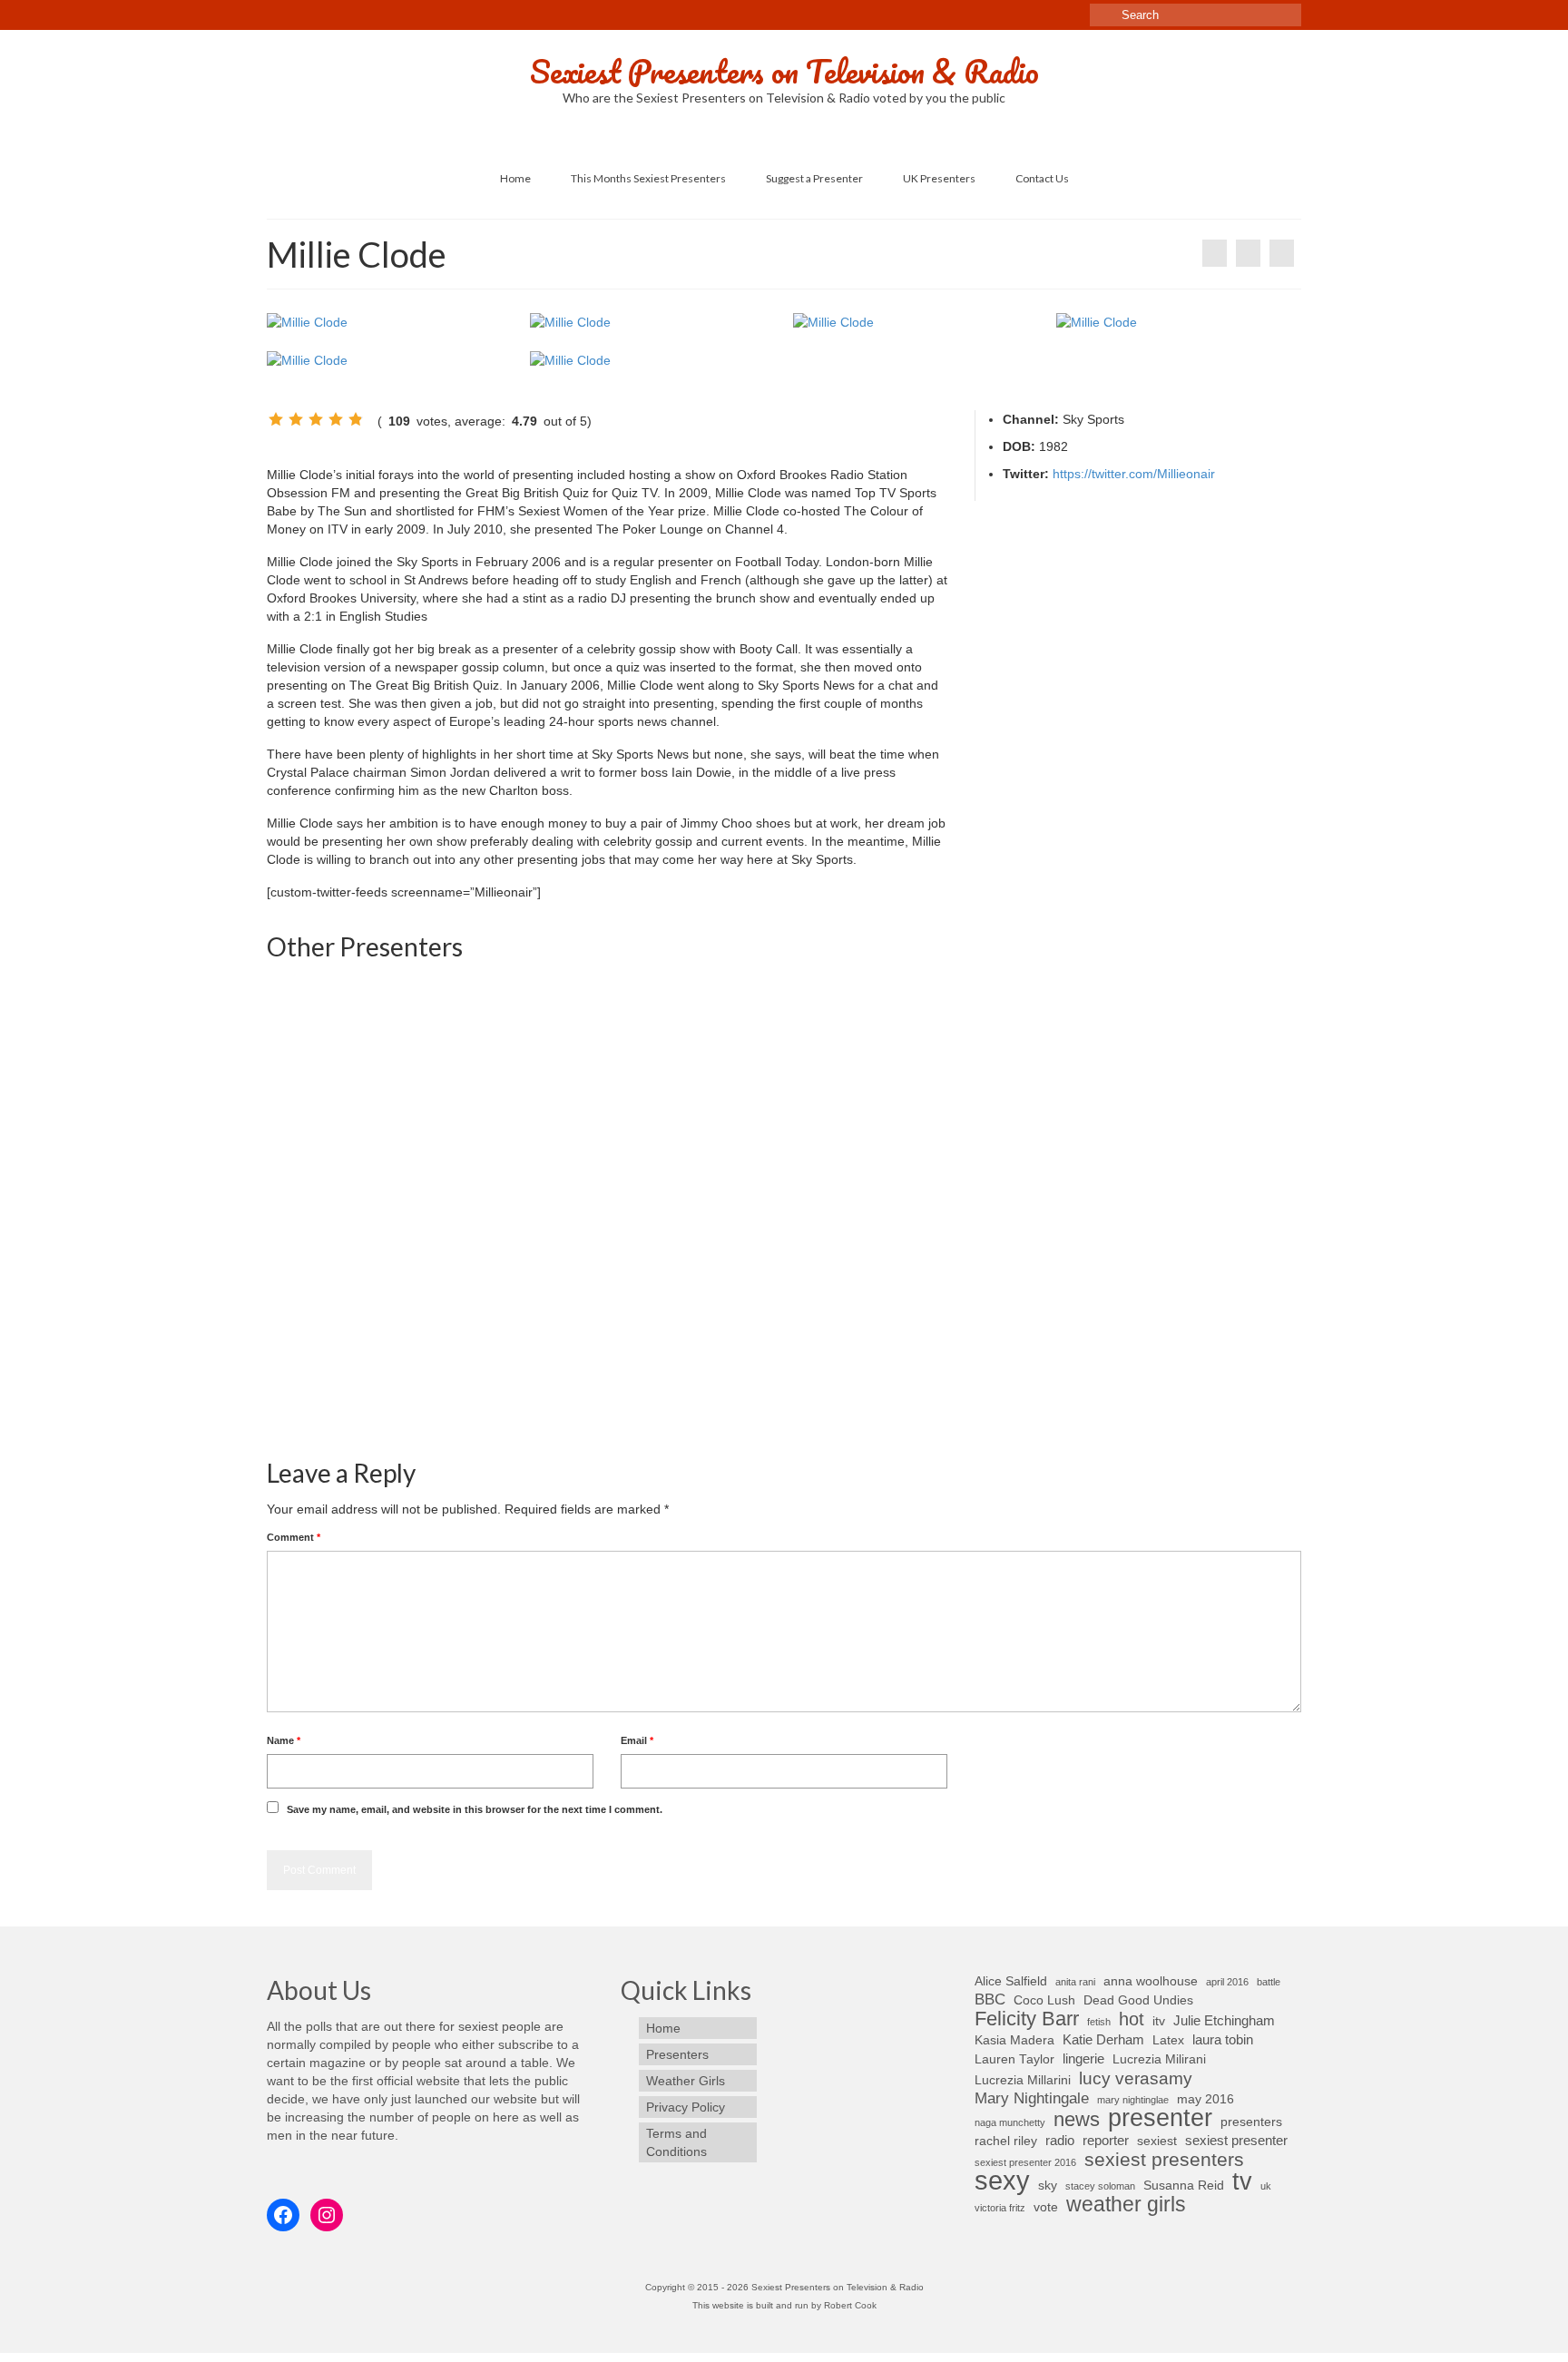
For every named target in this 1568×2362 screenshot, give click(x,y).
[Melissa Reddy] (653, 1314)
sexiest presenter (1236, 2140)
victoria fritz (1000, 2208)
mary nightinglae (1133, 2100)
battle (1269, 1982)
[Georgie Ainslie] (1282, 253)
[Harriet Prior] (916, 1314)
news (1077, 2120)
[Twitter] (294, 6)
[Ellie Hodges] (916, 1087)
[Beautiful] (336, 419)
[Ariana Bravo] (390, 1087)
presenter (1160, 2118)
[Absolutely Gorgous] (356, 419)
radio (1060, 2140)
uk (1266, 2186)
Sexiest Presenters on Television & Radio (784, 71)
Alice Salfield (1011, 1981)
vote (1046, 2207)
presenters (1251, 2122)
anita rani (1075, 1982)
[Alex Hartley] (1179, 1087)
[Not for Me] (276, 419)
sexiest (1157, 2141)
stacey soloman (1100, 2186)
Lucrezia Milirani (1159, 2059)
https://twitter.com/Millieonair (1134, 474)
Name (284, 1740)
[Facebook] (276, 6)
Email (637, 1740)
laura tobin (1223, 2039)
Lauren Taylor (1014, 2059)
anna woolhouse (1151, 1981)
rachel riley (1006, 2141)
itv (1159, 2021)
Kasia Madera (1014, 2040)
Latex (1168, 2040)
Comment (294, 1537)
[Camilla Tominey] (390, 1314)
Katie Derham (1103, 2039)
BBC (990, 1999)
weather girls (1126, 2204)
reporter (1106, 2140)
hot (1132, 2019)
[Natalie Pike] (653, 1087)
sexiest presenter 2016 (1025, 2162)
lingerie (1083, 2058)
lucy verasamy (1136, 2078)
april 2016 (1227, 1982)
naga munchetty (1010, 2122)
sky (1048, 2186)
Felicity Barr (1027, 2019)
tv (1242, 2181)
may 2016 (1205, 2099)
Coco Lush (1044, 2000)
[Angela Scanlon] (1215, 253)
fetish (1099, 2022)
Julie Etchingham (1224, 2020)
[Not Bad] (296, 419)
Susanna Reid (1184, 2186)
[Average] (316, 419)
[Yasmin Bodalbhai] (1179, 1314)
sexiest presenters (1164, 2160)
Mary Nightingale (1032, 2098)
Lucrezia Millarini (1023, 2080)
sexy (1002, 2181)
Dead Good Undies (1138, 2000)
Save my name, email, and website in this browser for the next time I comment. (475, 1809)
